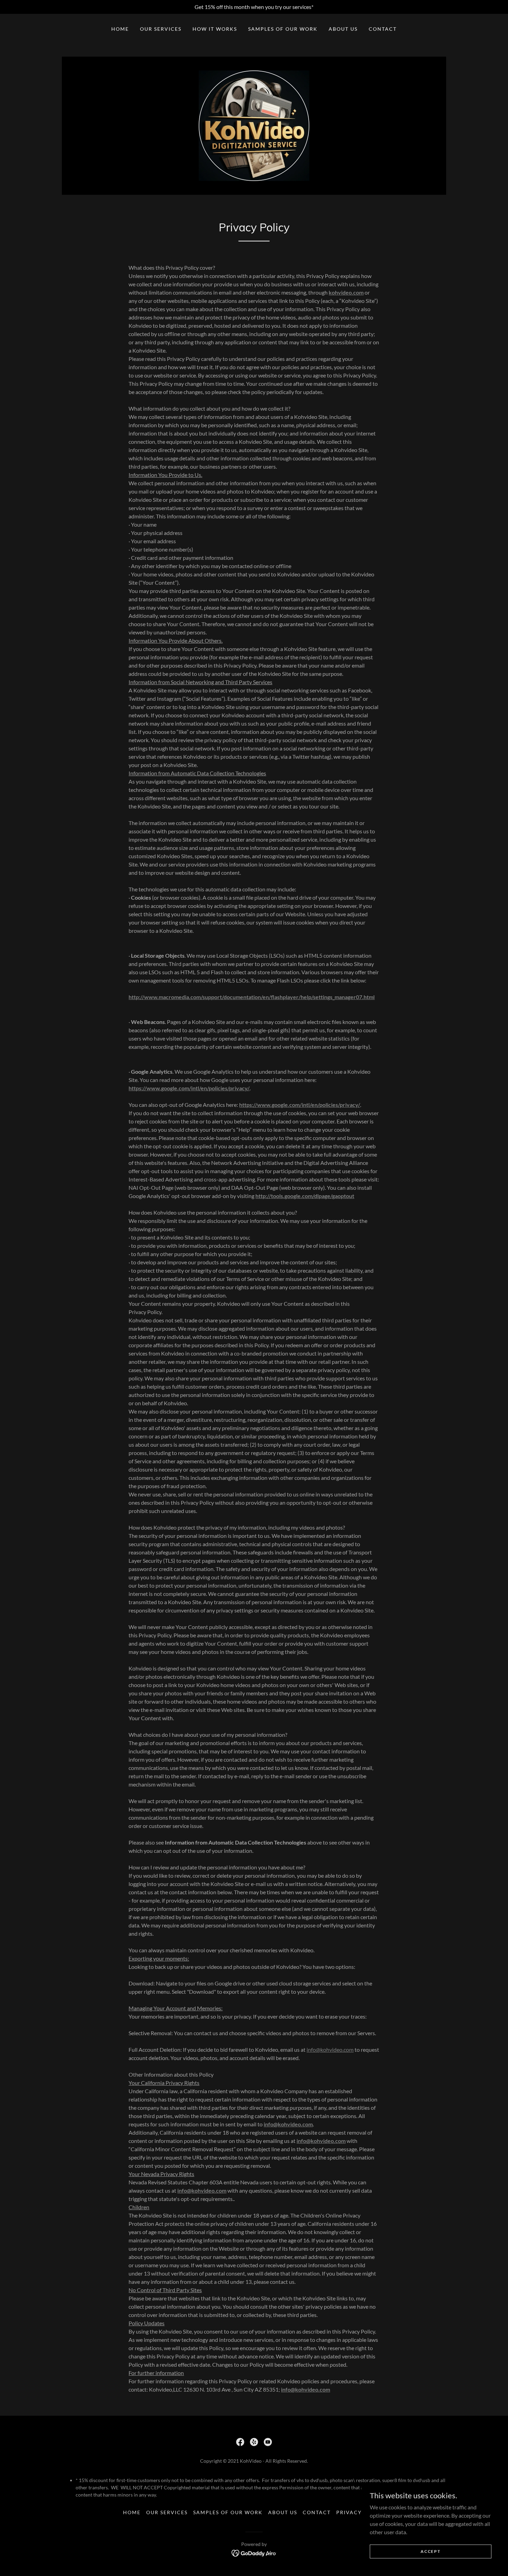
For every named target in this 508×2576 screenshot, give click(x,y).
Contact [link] (383, 29)
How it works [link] (215, 29)
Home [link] (120, 29)
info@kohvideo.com (330, 2050)
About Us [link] (343, 29)
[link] (254, 125)
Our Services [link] (161, 29)
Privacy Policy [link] (361, 2512)
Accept (430, 2551)
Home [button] (132, 2512)
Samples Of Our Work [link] (283, 29)
